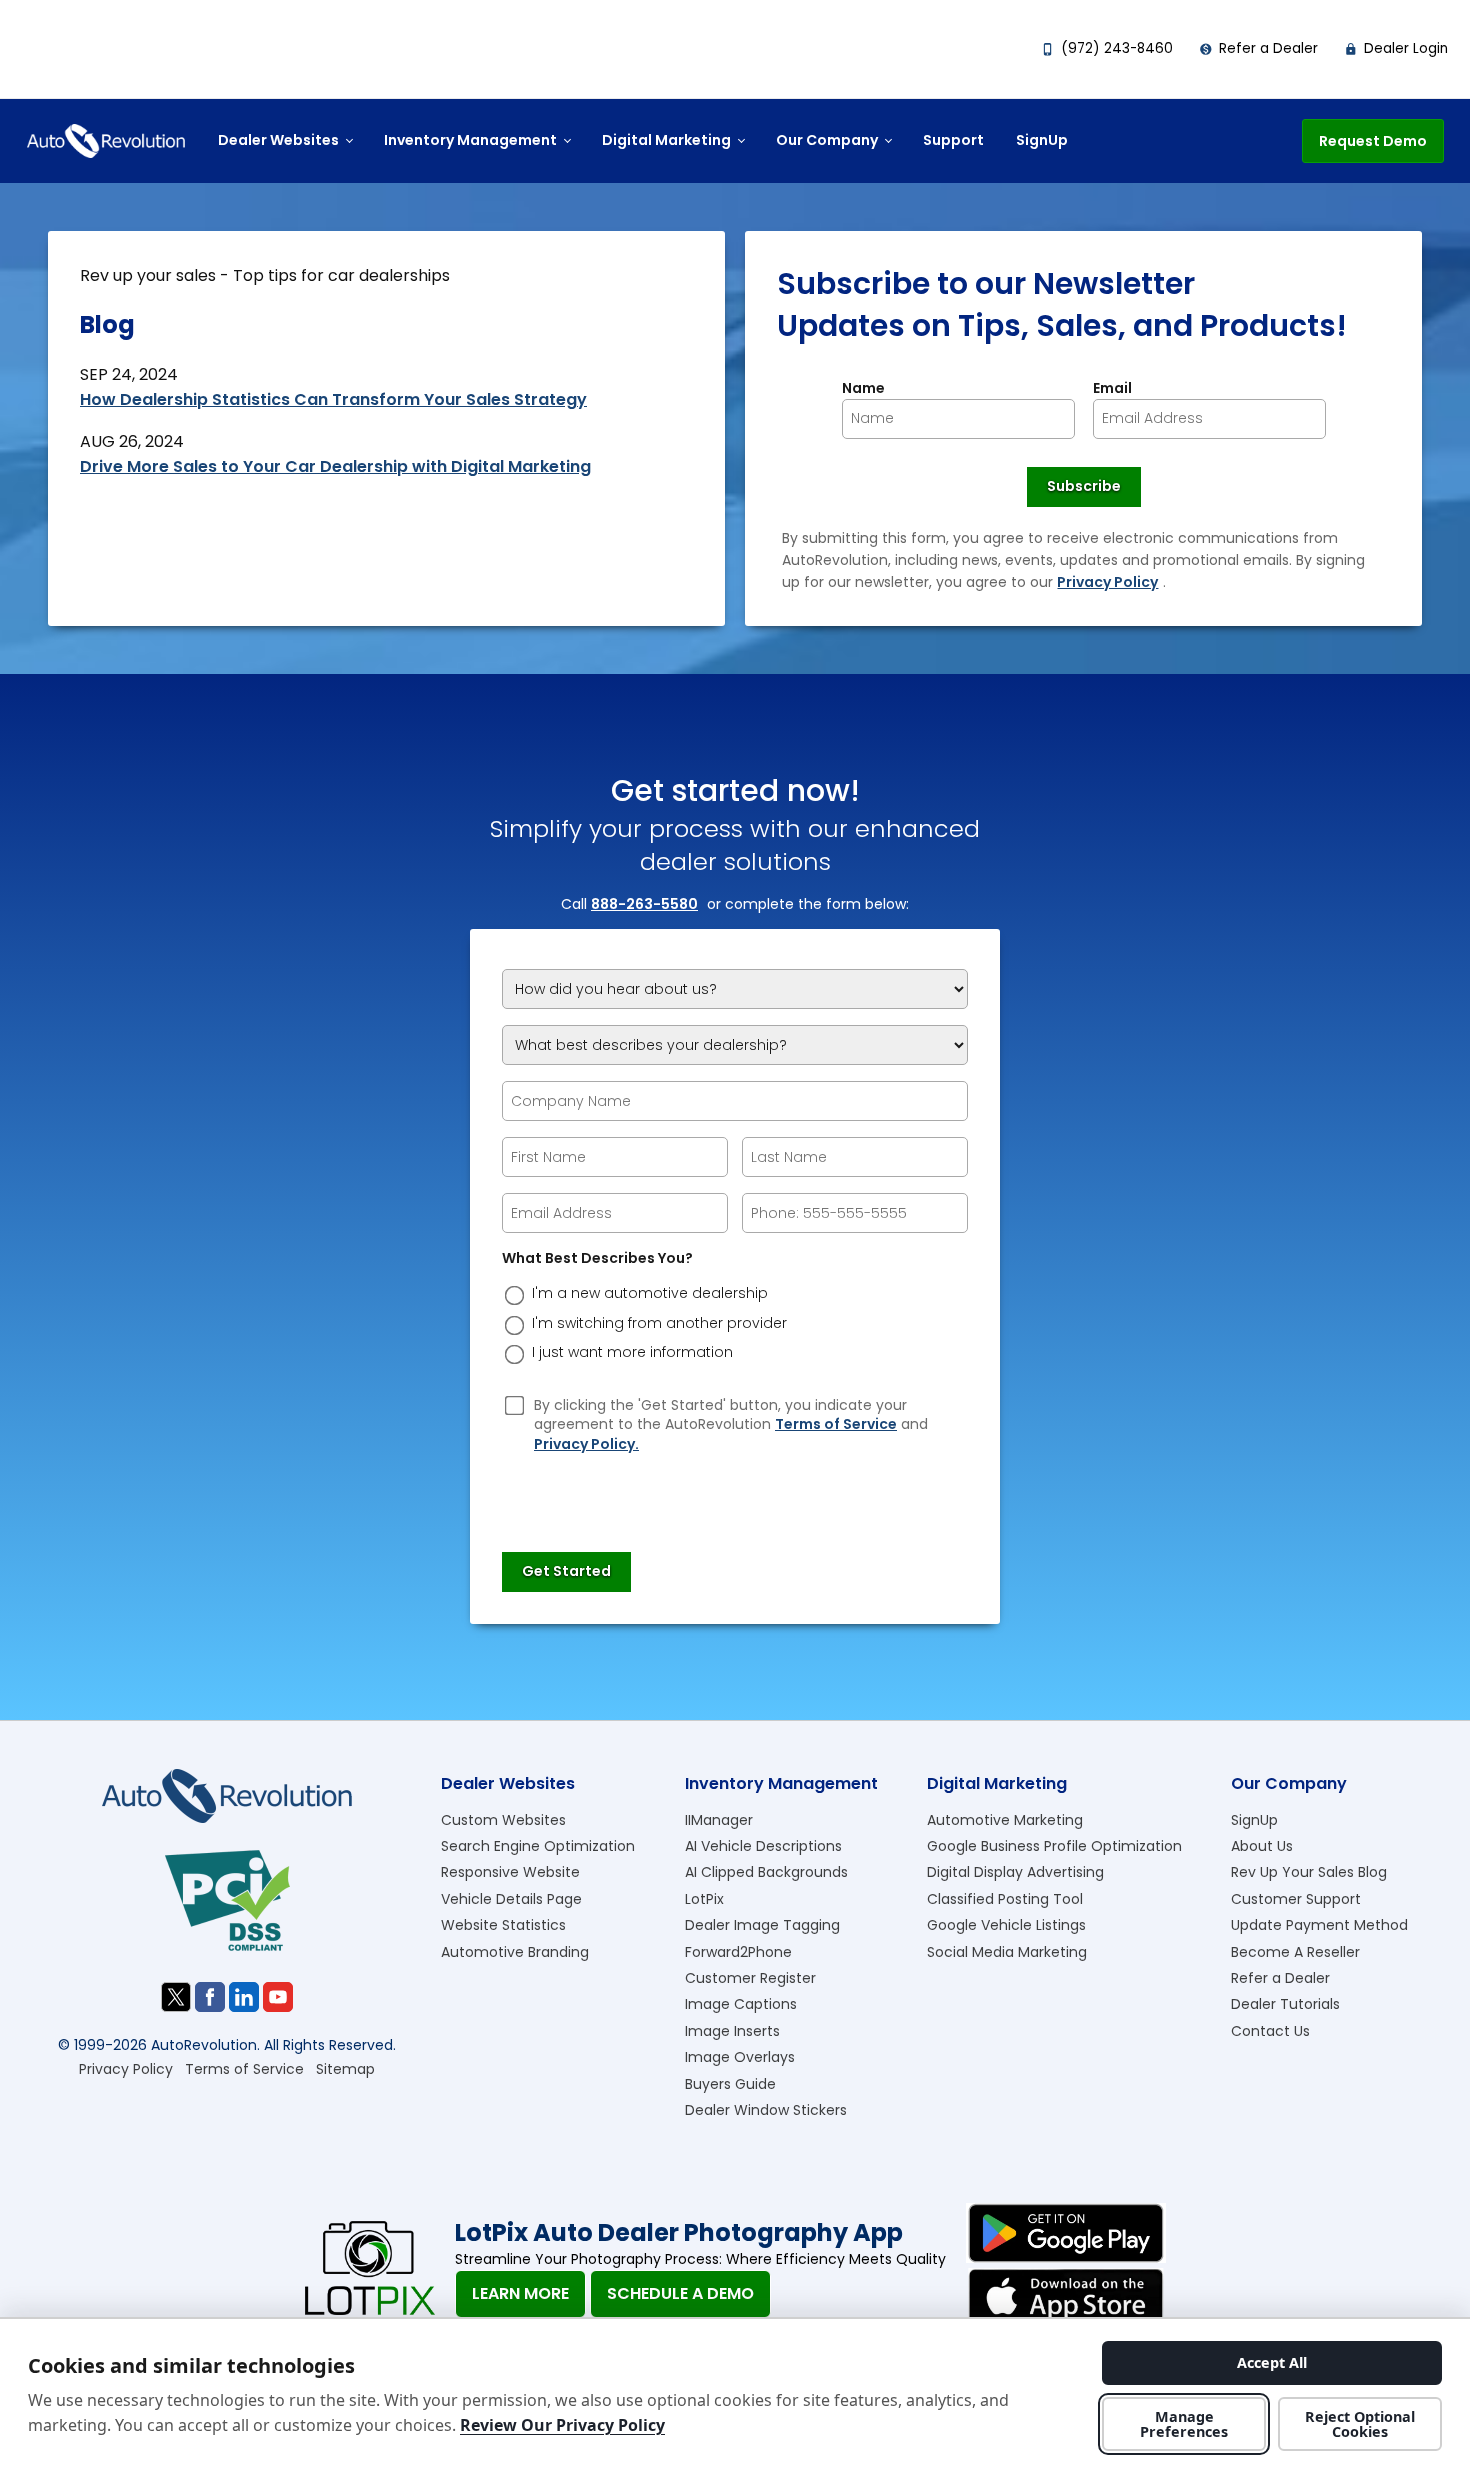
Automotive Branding (515, 1952)
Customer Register (750, 1978)
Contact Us (1270, 2031)
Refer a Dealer (1258, 48)
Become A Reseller (1295, 1952)
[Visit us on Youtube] (278, 1997)
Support (953, 140)
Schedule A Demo (680, 2293)
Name (863, 388)
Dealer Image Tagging (762, 1925)
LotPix (704, 1899)
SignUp (1042, 140)
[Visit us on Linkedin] (244, 1997)
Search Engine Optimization (538, 1846)
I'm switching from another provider (659, 1323)
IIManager (719, 1820)
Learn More (520, 2293)
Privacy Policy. (586, 1444)
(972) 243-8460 (1107, 48)
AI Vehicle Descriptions (763, 1846)
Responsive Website (510, 1872)
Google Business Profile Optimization (1054, 1846)
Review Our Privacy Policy (562, 2425)
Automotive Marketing (1005, 1820)
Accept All (1272, 2362)
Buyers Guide (730, 2084)
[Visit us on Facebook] (210, 1997)
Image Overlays (740, 2057)
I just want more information (632, 1352)
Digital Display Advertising (1015, 1872)
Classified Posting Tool (1005, 1899)
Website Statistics (503, 1925)
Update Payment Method (1319, 1925)
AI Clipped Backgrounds (766, 1872)
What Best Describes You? (597, 1258)
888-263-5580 (644, 904)
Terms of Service (836, 1424)
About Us (1262, 1846)
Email (1112, 388)
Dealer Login (1396, 48)
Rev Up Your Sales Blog (1309, 1872)
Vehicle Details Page (511, 1899)
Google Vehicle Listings (1006, 1925)
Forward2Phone (738, 1952)
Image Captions (741, 2004)
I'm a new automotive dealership (650, 1293)
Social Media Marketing (1007, 1952)
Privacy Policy (1107, 582)
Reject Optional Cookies (1360, 2424)
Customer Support (1296, 1899)
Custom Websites (503, 1820)
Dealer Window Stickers (766, 2110)
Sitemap (345, 2069)
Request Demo (1373, 141)
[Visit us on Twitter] (176, 1997)
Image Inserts (732, 2031)
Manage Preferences (1184, 2424)
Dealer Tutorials (1285, 2004)
